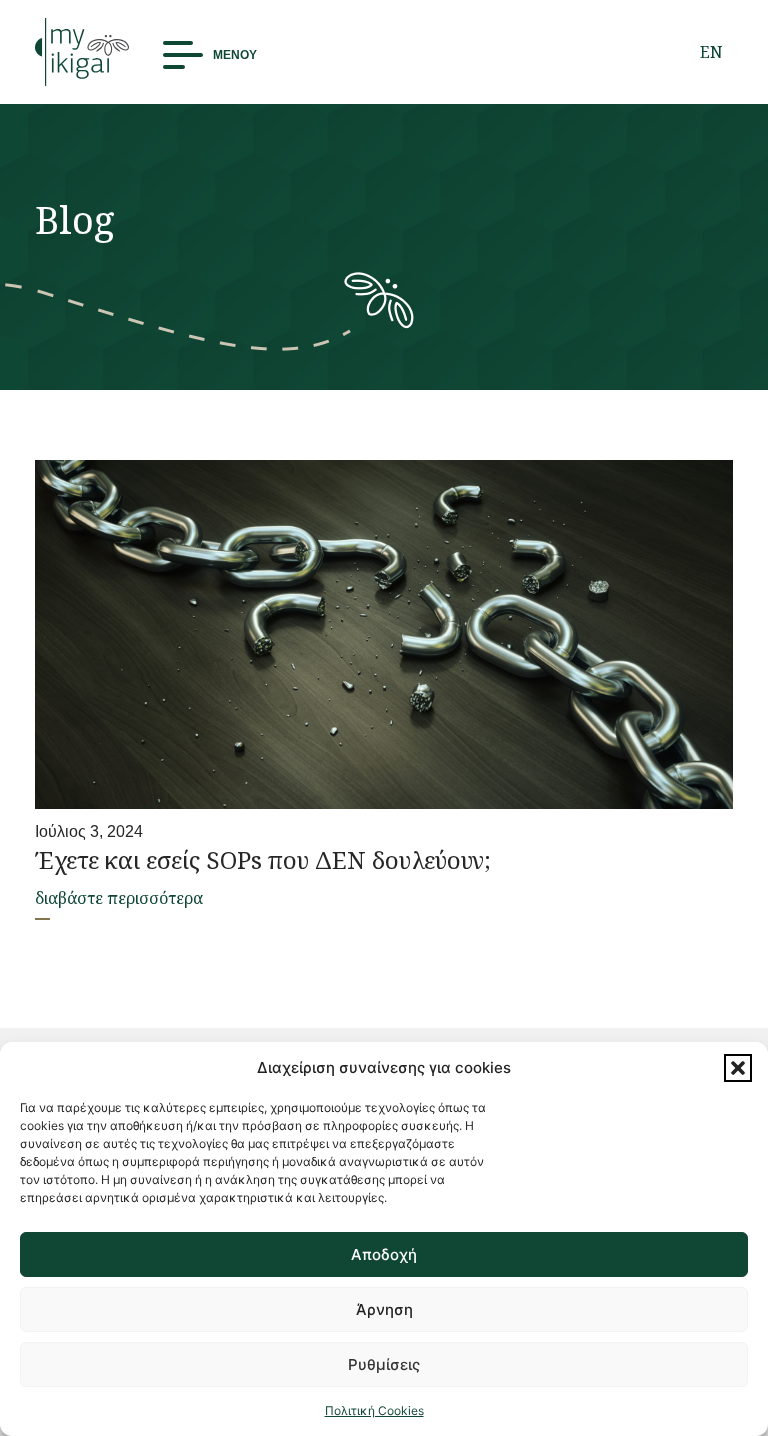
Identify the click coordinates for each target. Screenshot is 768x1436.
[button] (738, 1068)
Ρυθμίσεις (384, 1364)
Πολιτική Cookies (374, 1410)
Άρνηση (384, 1309)
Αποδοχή (384, 1254)
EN (711, 52)
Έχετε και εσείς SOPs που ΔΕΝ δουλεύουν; (263, 859)
